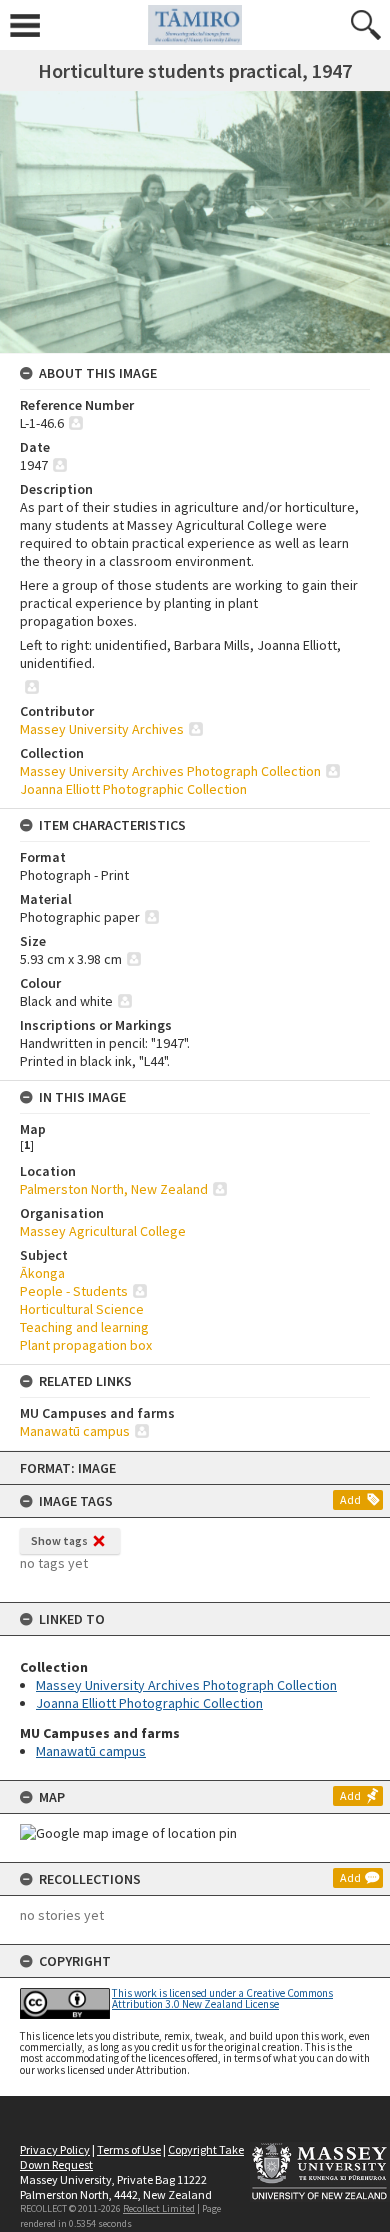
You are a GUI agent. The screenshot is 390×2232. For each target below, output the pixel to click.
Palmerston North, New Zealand (114, 1189)
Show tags (59, 1540)
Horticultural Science (82, 1309)
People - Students (74, 1291)
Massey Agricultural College (103, 1231)
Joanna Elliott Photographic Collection (149, 1703)
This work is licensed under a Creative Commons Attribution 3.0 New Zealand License (222, 1998)
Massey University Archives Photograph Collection (186, 1685)
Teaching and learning (84, 1327)
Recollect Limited (159, 2208)
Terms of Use (129, 2149)
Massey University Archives (102, 729)
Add (350, 1499)
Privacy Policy (55, 2149)
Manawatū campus (91, 1751)
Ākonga (42, 1273)
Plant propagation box (86, 1345)
